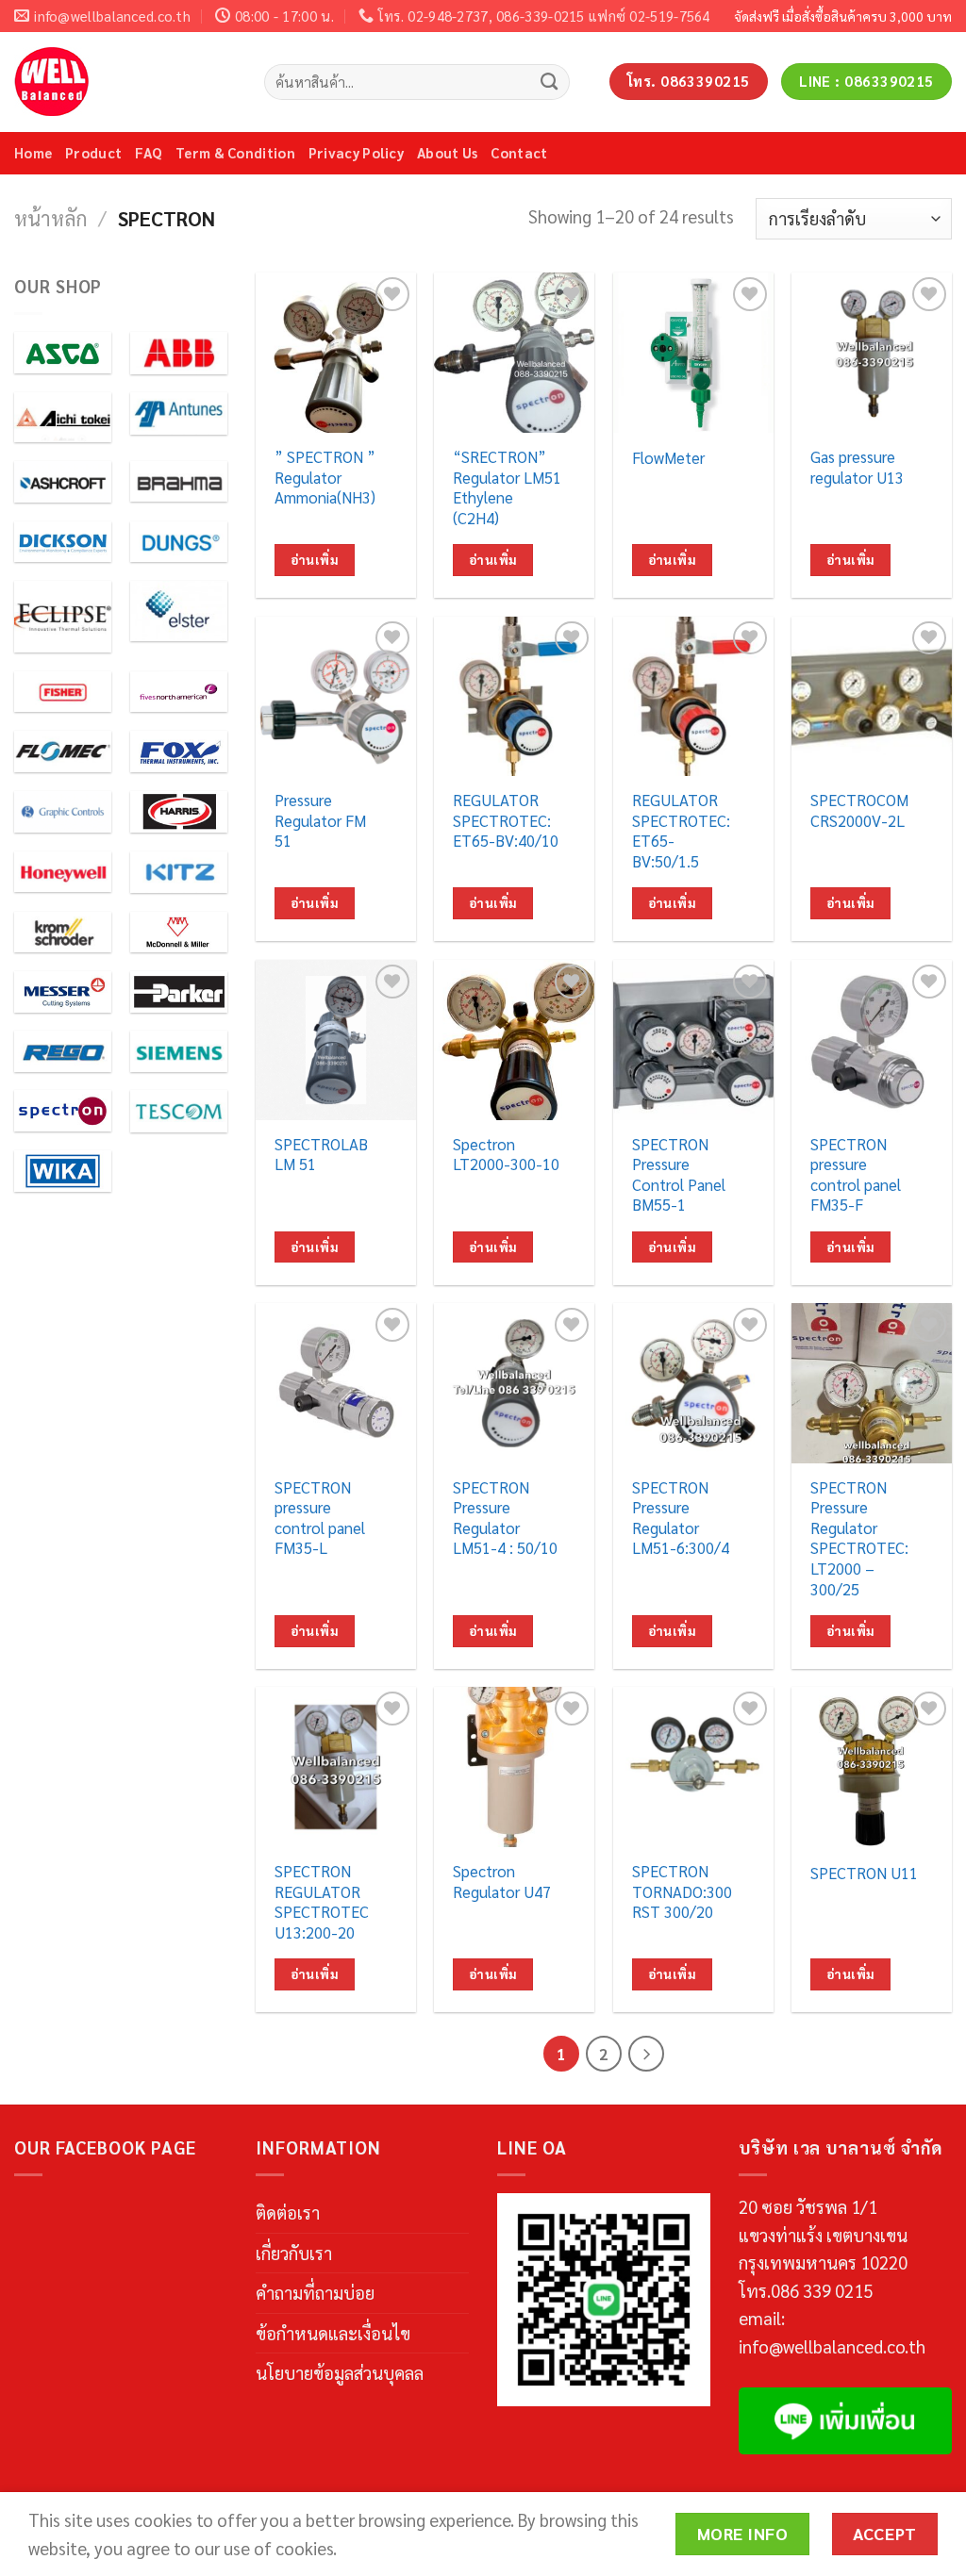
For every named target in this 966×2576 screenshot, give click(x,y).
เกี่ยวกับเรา (294, 2253)
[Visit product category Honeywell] (63, 872)
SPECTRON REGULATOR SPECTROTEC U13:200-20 (322, 1902)
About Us (447, 152)
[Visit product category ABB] (179, 353)
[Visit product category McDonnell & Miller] (179, 933)
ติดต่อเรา (288, 2212)
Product (93, 152)
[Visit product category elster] (179, 611)
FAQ (149, 152)
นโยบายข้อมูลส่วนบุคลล (340, 2372)
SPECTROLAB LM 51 (321, 1155)
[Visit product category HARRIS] (179, 812)
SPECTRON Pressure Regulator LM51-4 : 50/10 (505, 1518)
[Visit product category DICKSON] (63, 542)
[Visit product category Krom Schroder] (63, 933)
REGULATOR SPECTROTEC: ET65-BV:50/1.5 (681, 831)
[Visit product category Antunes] (179, 413)
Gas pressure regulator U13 (857, 467)
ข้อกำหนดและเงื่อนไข (333, 2333)
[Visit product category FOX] (179, 751)
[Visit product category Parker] (179, 992)
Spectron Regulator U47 (502, 1882)
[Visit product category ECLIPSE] (63, 617)
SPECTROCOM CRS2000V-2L (859, 810)
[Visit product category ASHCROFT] (63, 482)
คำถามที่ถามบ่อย (315, 2292)
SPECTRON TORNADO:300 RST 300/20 (682, 1891)
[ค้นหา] (550, 81)
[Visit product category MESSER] (63, 992)
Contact (519, 152)
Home (33, 152)
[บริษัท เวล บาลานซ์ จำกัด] (125, 82)
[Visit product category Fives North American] (179, 692)
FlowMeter (668, 458)
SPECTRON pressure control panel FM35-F (856, 1175)
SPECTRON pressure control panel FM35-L (320, 1518)
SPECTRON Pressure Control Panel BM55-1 (679, 1175)
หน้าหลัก (51, 218)
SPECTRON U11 (864, 1873)
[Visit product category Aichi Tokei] (63, 417)
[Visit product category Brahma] (179, 482)
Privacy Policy (356, 152)
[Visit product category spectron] (63, 1111)
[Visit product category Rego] (63, 1051)
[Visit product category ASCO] (63, 353)
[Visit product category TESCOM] (179, 1111)
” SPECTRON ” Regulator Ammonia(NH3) (325, 477)
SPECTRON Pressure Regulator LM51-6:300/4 (681, 1518)
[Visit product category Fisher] (63, 692)
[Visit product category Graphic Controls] (63, 812)
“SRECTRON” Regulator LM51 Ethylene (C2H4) (507, 487)
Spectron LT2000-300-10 (506, 1155)
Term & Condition (235, 152)
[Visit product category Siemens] (179, 1051)
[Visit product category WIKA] (63, 1171)
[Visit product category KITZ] (179, 872)
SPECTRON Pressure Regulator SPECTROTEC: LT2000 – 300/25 (859, 1538)
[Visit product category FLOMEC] (63, 751)
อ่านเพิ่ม (315, 560)
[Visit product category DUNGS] (179, 542)
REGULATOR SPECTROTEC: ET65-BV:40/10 (506, 820)
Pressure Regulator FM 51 (320, 820)
